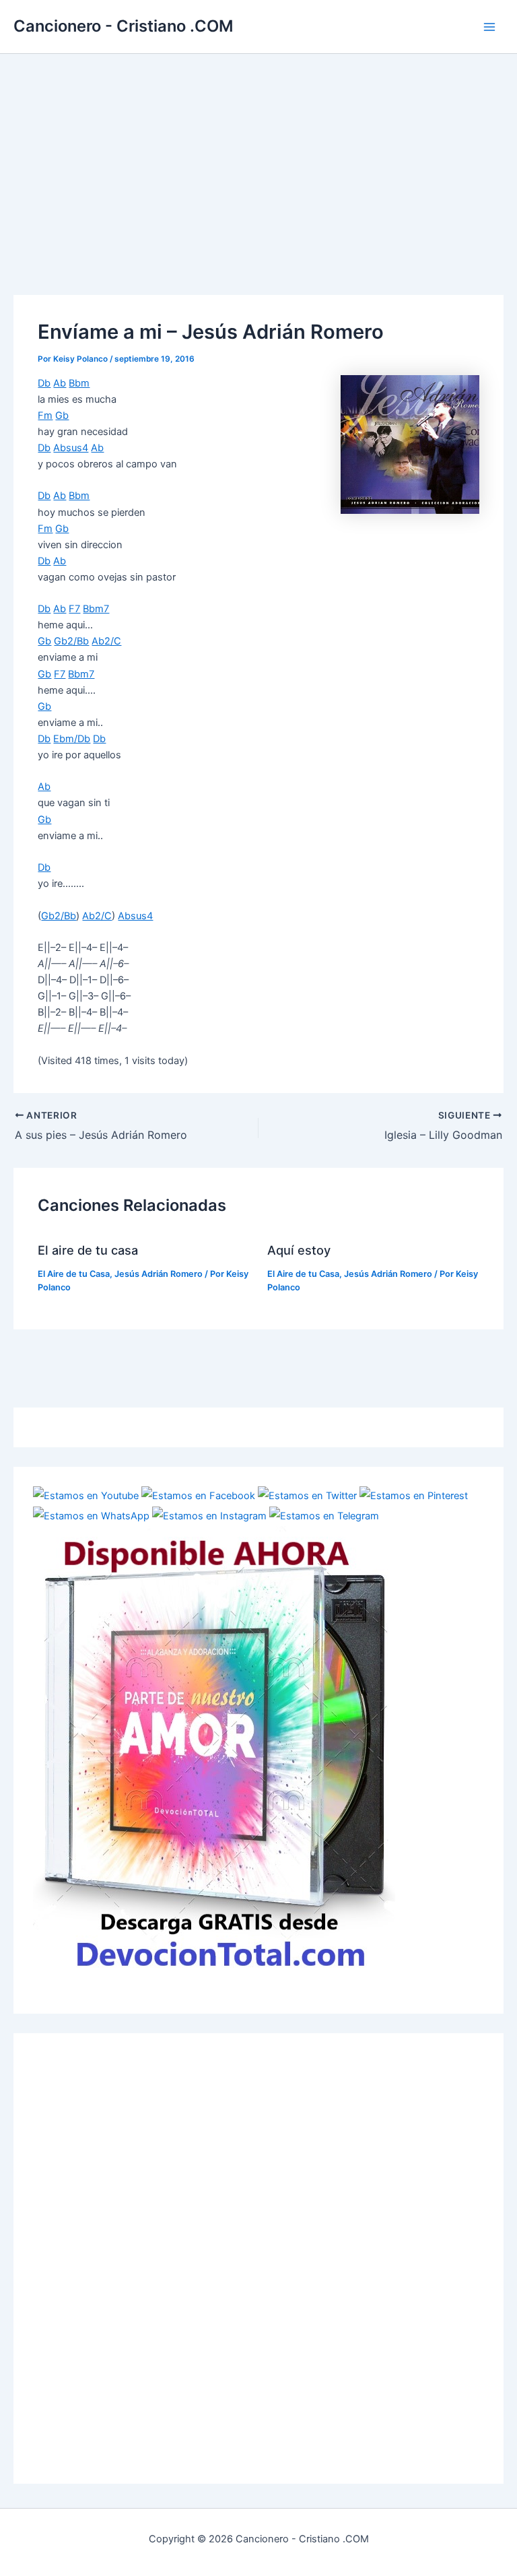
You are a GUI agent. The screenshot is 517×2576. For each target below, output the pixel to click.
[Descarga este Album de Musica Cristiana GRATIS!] (214, 1751)
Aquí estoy (299, 1250)
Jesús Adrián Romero (159, 1274)
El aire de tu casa (88, 1250)
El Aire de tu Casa (74, 1274)
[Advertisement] (258, 155)
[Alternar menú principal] (489, 27)
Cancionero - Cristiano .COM (123, 26)
